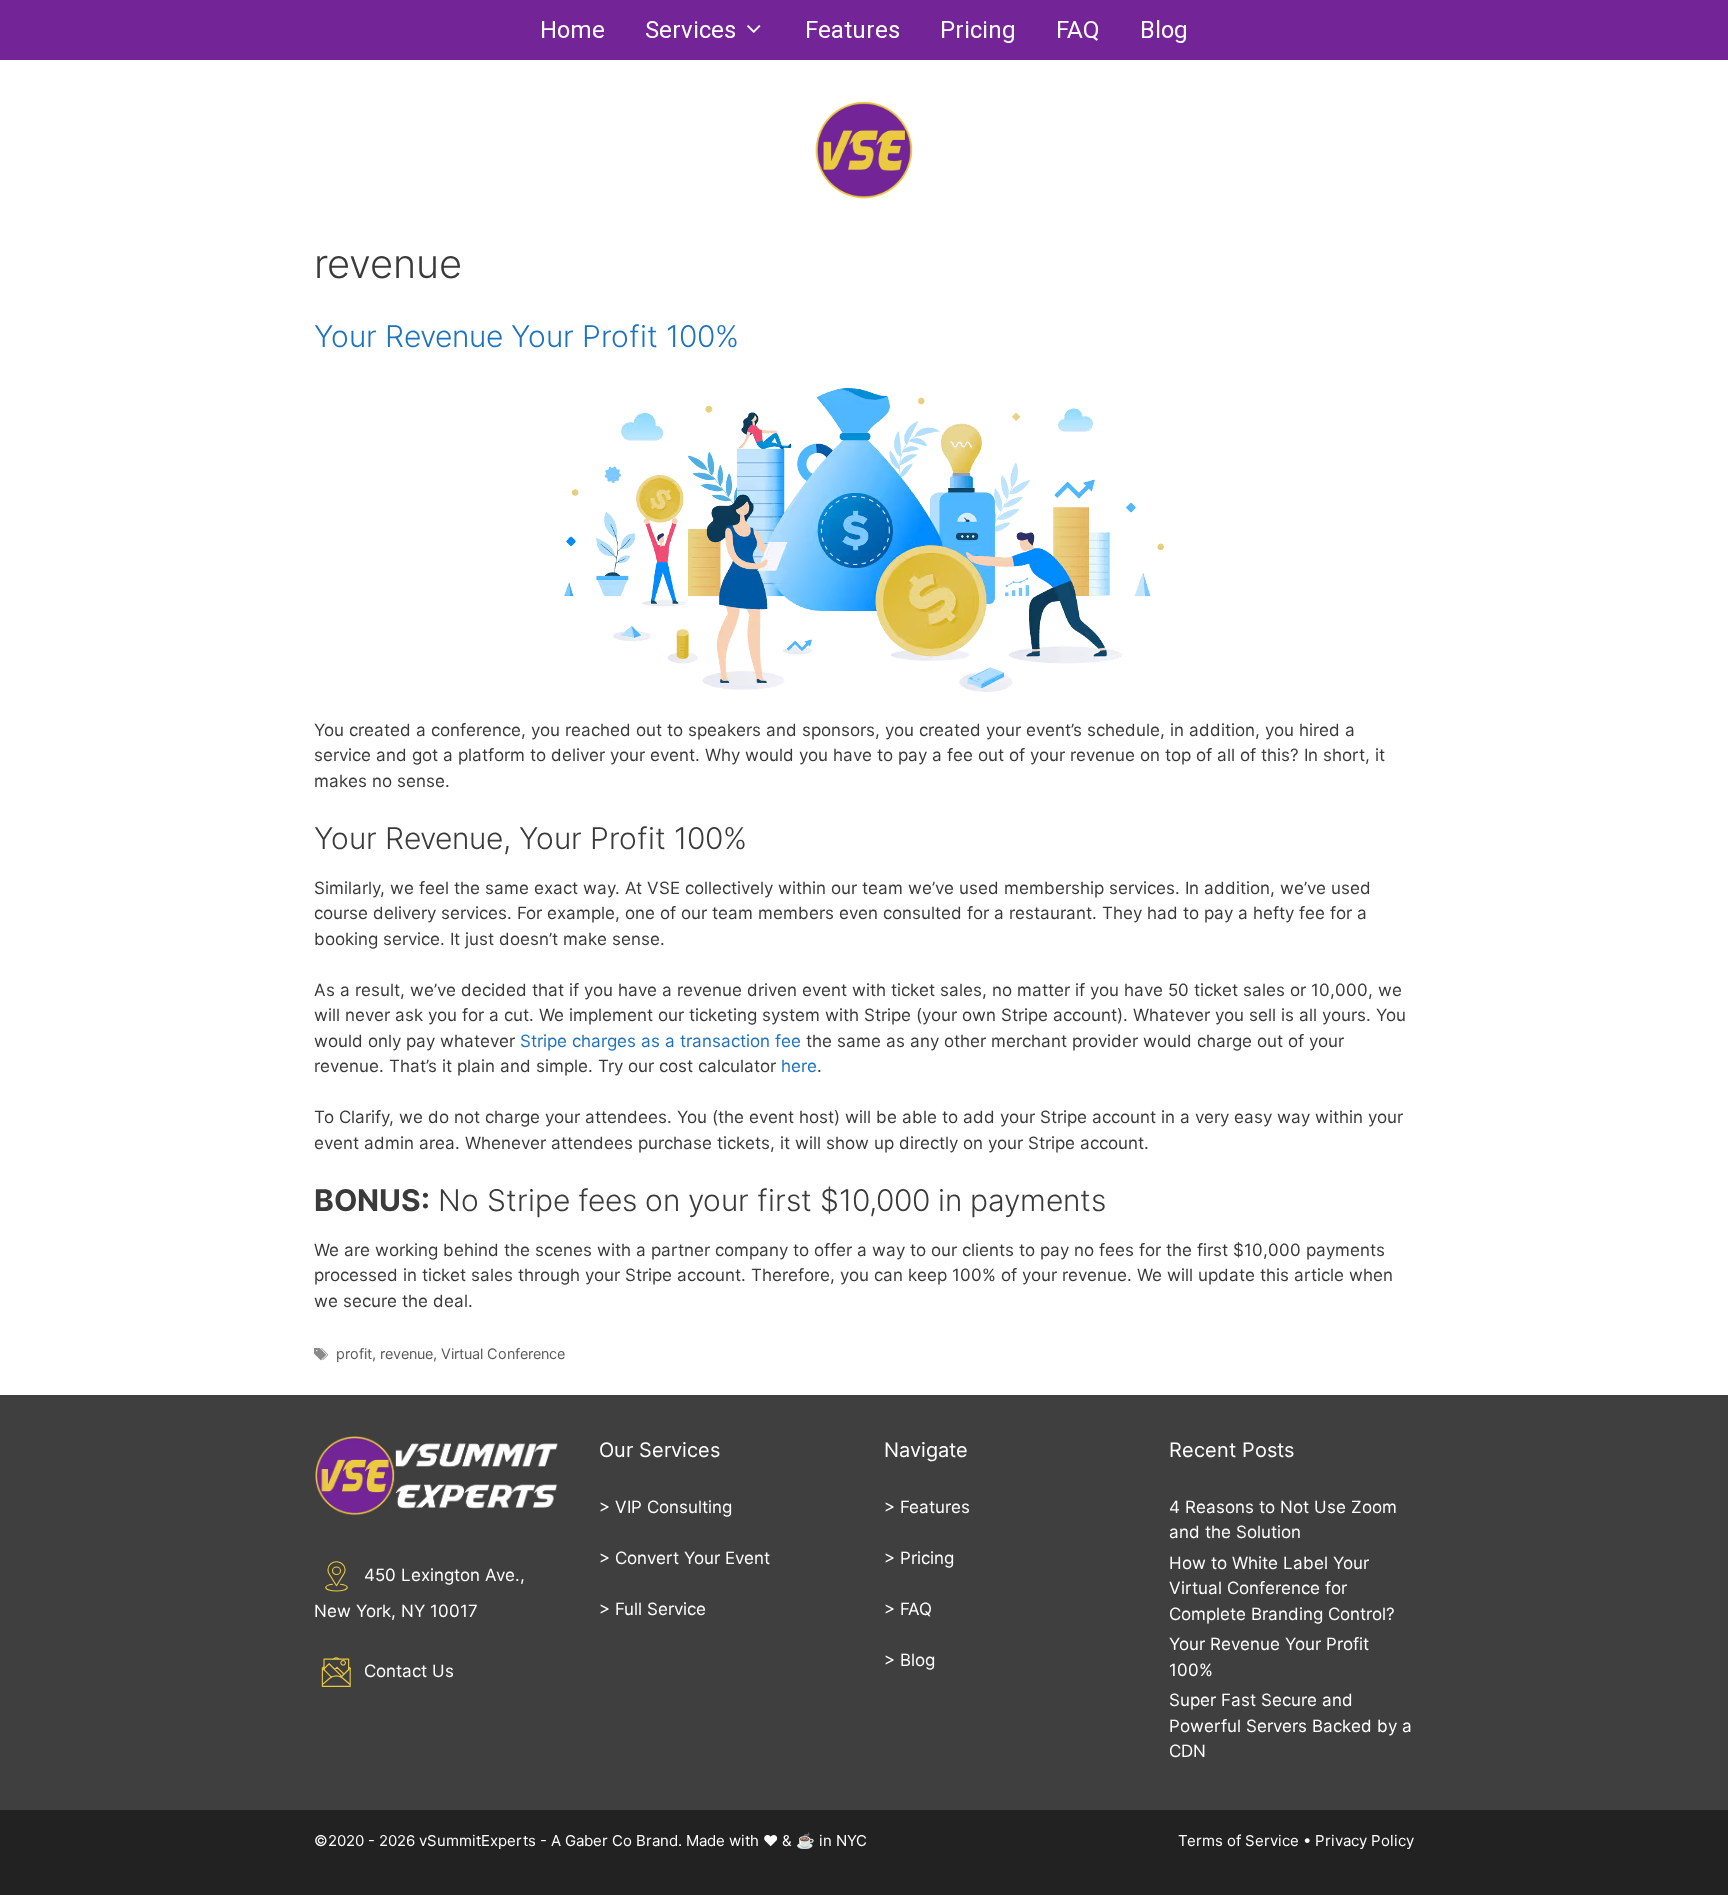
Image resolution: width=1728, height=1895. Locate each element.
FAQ (1078, 30)
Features (852, 30)
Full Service (660, 1609)
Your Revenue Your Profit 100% (526, 336)
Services (690, 30)
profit (354, 1353)
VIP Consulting (673, 1507)
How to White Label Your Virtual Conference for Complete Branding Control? (1282, 1588)
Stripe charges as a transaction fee (660, 1041)
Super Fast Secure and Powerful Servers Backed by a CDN (1290, 1725)
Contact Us (409, 1671)
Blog (1164, 30)
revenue (406, 1353)
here (799, 1066)
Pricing (978, 30)
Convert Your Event (692, 1558)
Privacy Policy (1364, 1840)
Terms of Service (1238, 1840)
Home (572, 30)
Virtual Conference (503, 1353)
